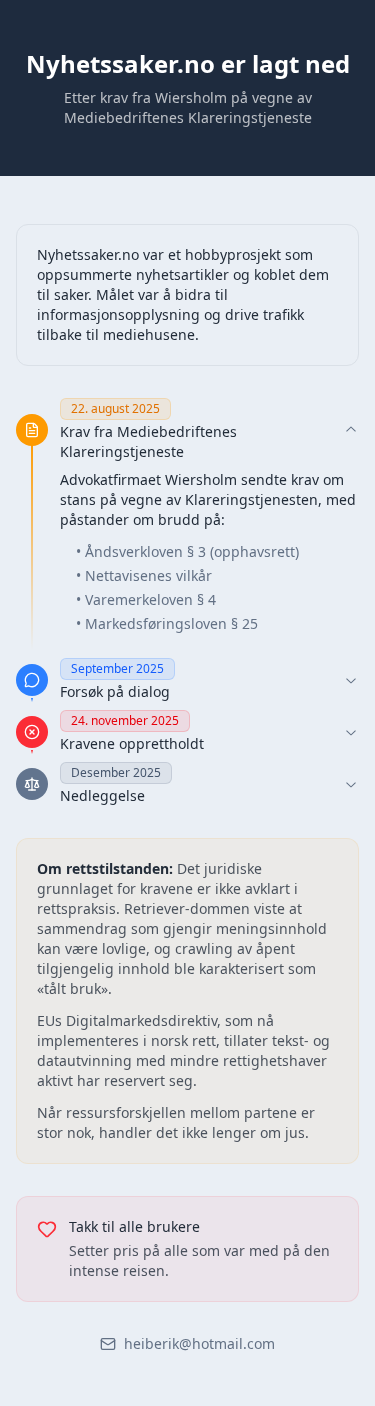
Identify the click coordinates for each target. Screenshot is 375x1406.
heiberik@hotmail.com (199, 1343)
